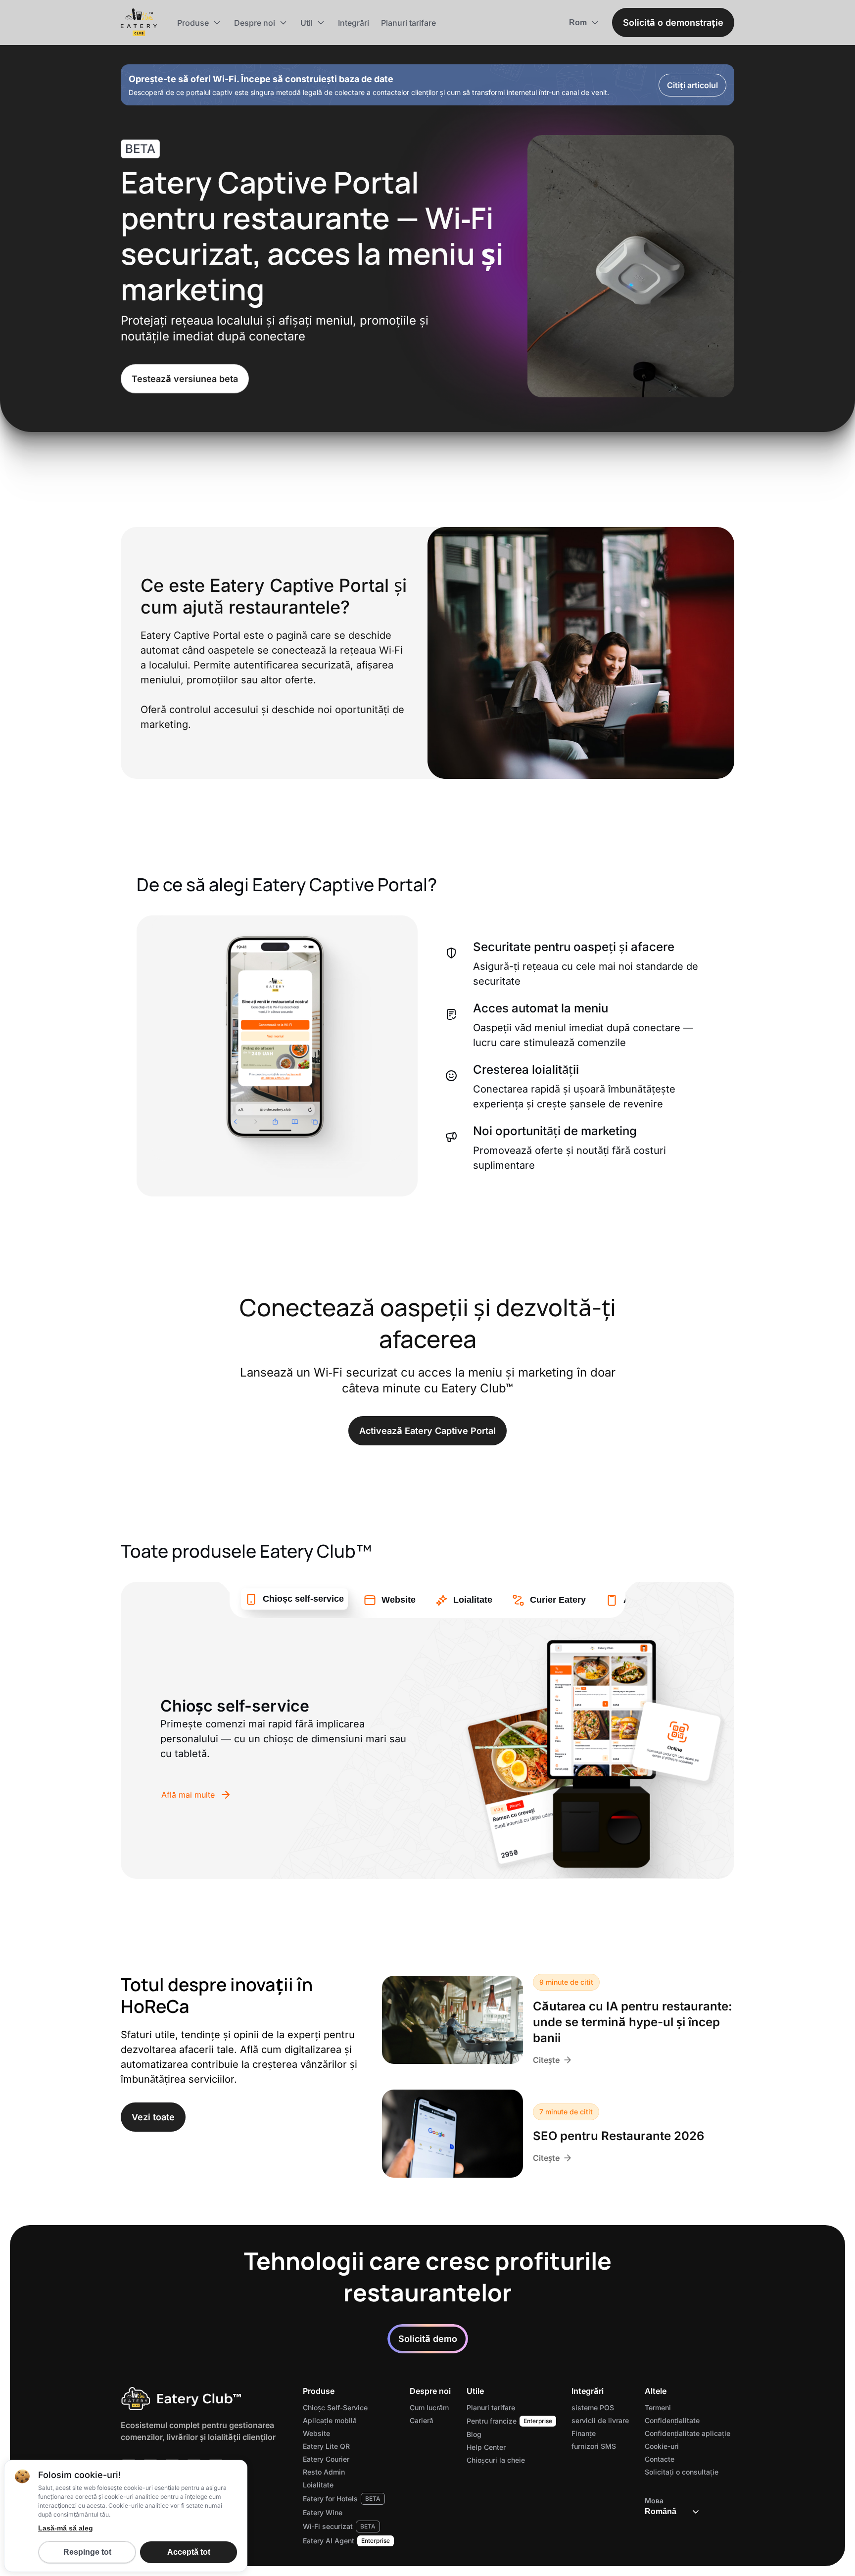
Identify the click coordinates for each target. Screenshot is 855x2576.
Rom (578, 23)
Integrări (354, 23)
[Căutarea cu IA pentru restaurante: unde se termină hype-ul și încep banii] (452, 2020)
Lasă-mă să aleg (66, 2528)
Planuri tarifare (408, 23)
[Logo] (139, 23)
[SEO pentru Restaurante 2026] (452, 2134)
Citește (546, 2060)
